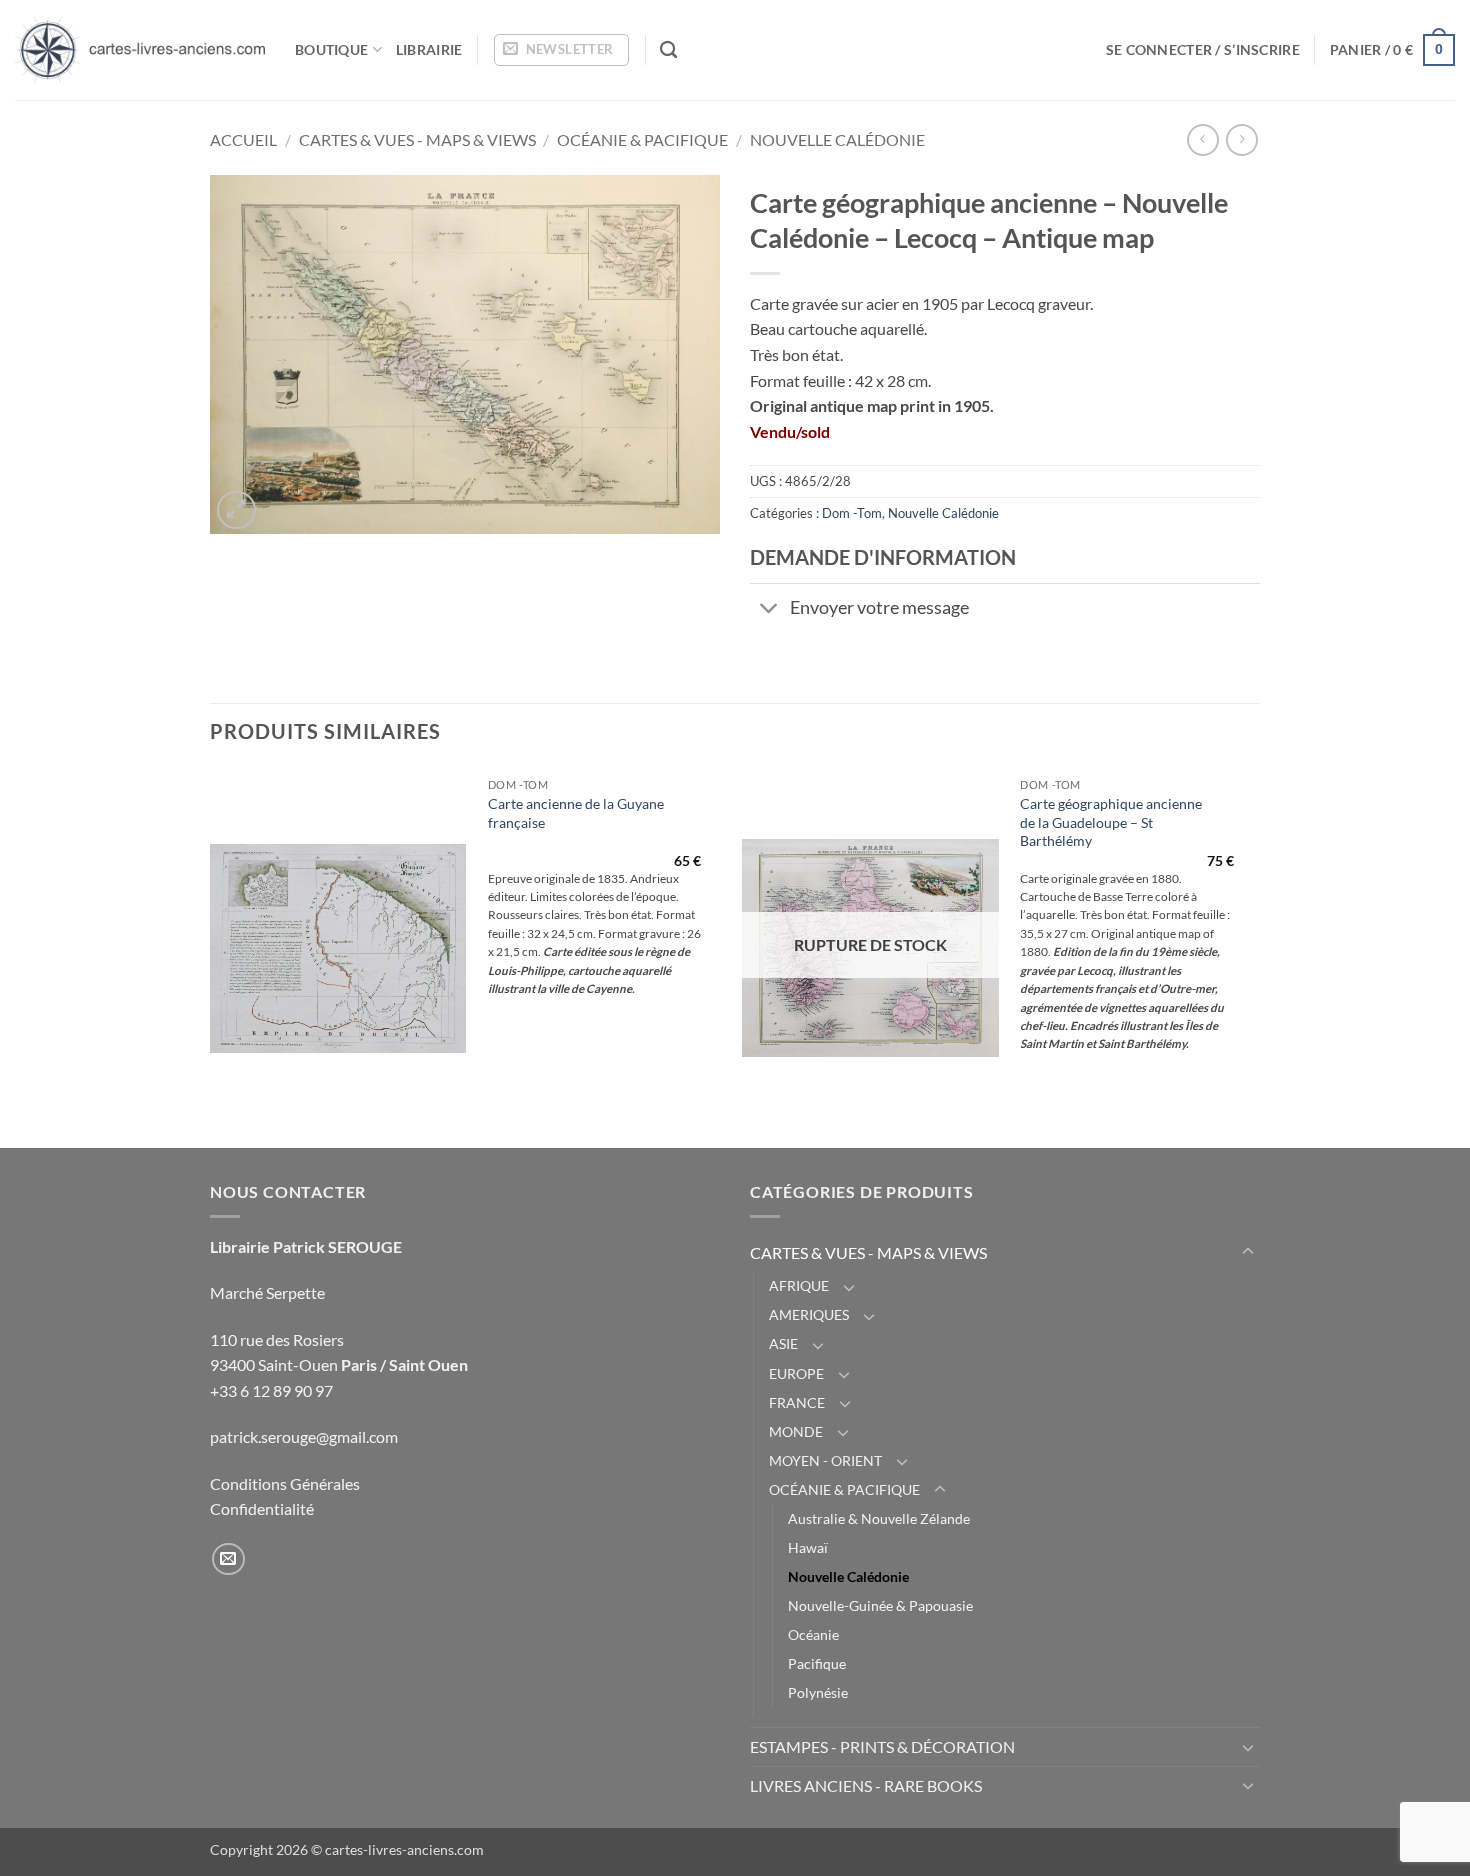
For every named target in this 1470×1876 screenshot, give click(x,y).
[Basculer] (769, 610)
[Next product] (1202, 139)
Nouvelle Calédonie (837, 139)
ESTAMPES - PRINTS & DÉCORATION (882, 1746)
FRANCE (797, 1402)
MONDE (796, 1431)
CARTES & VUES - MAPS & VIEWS (417, 139)
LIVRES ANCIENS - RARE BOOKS (866, 1785)
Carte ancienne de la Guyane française (576, 813)
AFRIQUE (799, 1285)
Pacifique (817, 1663)
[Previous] (211, 956)
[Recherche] (668, 50)
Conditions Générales (285, 1483)
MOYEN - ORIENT (825, 1460)
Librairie (429, 49)
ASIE (783, 1343)
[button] (561, 50)
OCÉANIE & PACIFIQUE (642, 139)
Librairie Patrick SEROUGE (306, 1246)
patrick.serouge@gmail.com (304, 1436)
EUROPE (796, 1373)
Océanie (813, 1634)
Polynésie (818, 1692)
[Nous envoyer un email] (228, 1559)
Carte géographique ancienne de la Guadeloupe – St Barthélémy (1111, 822)
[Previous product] (1241, 139)
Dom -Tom (852, 513)
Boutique (331, 49)
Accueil (243, 139)
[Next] (1254, 956)
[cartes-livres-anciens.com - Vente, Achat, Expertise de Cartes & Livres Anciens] (140, 50)
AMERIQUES (809, 1314)
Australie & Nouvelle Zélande (879, 1518)
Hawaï (808, 1547)
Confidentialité (262, 1508)
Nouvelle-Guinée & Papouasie (880, 1605)
